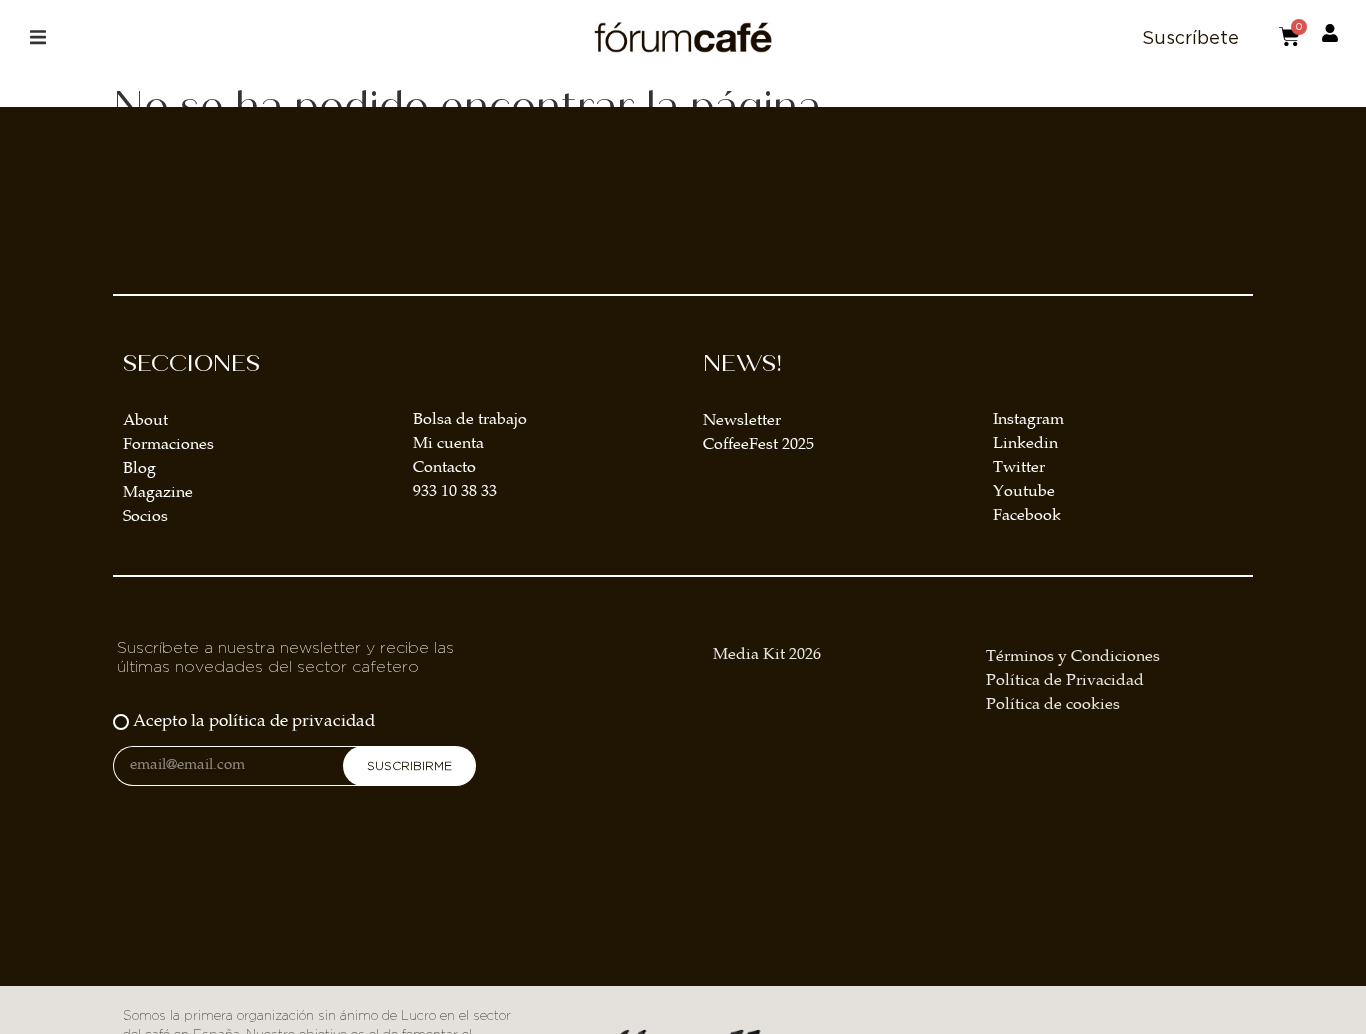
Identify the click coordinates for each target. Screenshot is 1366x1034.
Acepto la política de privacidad (254, 722)
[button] (37, 37)
